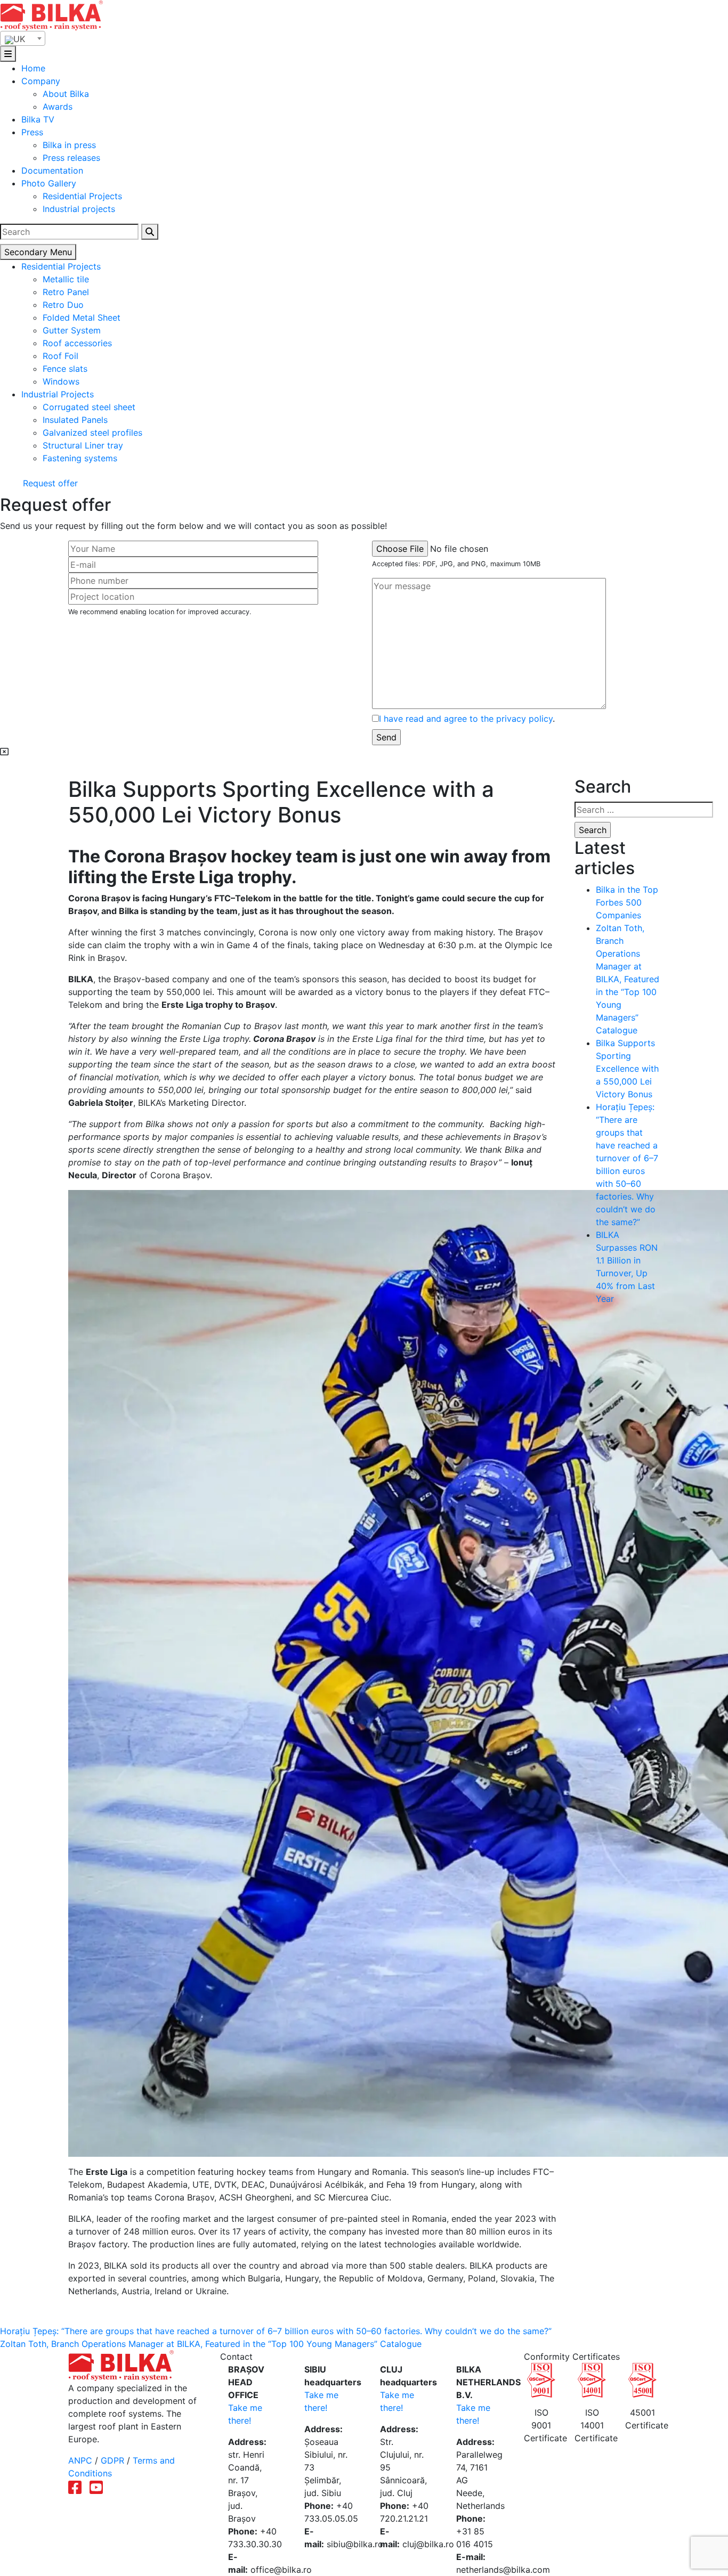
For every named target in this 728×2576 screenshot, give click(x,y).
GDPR (112, 2460)
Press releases (71, 158)
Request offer (49, 483)
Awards (58, 107)
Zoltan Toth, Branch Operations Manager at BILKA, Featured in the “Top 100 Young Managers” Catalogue (628, 979)
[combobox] (23, 38)
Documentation (52, 170)
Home (33, 68)
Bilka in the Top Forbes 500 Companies (627, 902)
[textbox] (23, 39)
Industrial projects (79, 209)
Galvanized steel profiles (92, 433)
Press (32, 132)
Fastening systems (80, 458)
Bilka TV (38, 119)
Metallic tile (66, 279)
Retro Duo (63, 305)
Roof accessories (77, 343)
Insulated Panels (75, 420)
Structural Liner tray (83, 445)
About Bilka (66, 94)
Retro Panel (66, 292)
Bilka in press (69, 145)
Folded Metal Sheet (82, 317)
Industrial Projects (58, 394)
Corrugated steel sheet (89, 407)
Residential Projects (82, 196)
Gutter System (72, 330)
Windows (61, 381)
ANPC (80, 2460)
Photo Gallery (49, 183)
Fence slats (65, 369)
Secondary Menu (38, 252)
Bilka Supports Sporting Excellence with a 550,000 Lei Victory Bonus (627, 1069)
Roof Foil (60, 356)
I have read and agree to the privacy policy (466, 719)
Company (41, 81)
